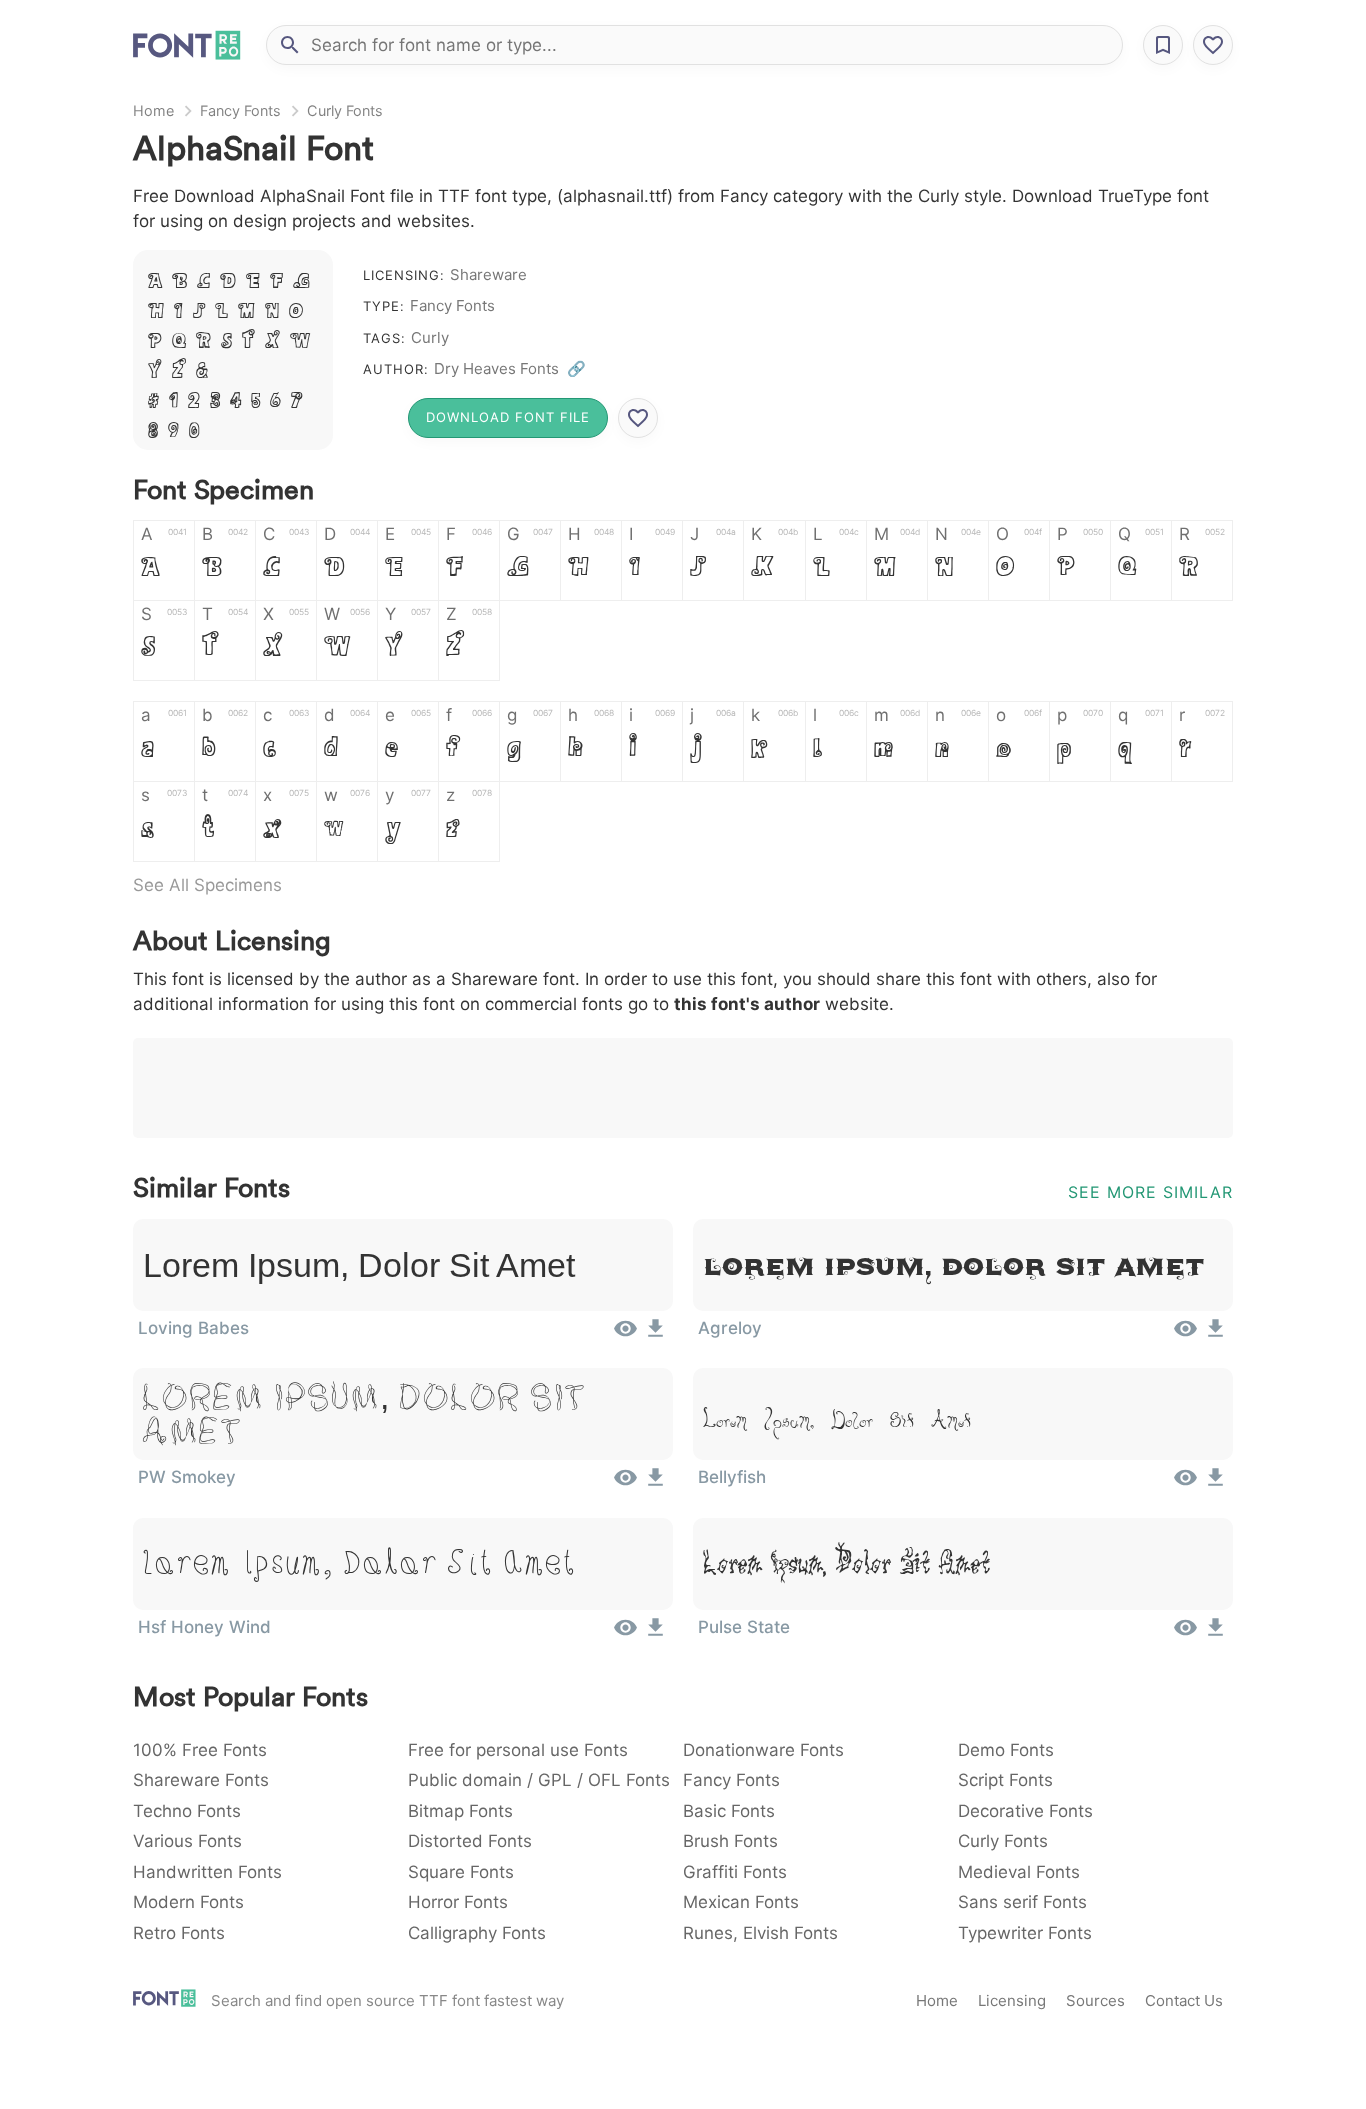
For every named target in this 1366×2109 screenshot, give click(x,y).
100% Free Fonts (200, 1750)
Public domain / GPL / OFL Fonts (539, 1780)
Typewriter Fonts (1025, 1933)
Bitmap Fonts (460, 1811)
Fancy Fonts (240, 110)
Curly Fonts (345, 110)
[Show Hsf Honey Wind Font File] (625, 1634)
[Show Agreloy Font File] (1185, 1335)
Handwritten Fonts (207, 1872)
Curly (430, 337)
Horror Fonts (458, 1902)
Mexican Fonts (741, 1902)
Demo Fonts (1006, 1750)
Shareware (488, 274)
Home (153, 110)
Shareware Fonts (201, 1780)
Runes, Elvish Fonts (760, 1933)
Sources (1095, 2000)
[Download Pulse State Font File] (1215, 1634)
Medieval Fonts (1019, 1872)
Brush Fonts (730, 1841)
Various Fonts (187, 1841)
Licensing (1012, 2000)
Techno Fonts (187, 1811)
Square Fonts (461, 1872)
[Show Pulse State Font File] (1185, 1634)
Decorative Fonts (1025, 1811)
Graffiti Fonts (735, 1872)
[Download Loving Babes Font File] (655, 1335)
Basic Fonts (729, 1811)
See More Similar (1150, 1192)
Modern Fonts (188, 1902)
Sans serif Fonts (1022, 1902)
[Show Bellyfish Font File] (1185, 1484)
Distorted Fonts (470, 1841)
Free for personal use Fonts (518, 1750)
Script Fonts (1005, 1780)
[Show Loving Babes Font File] (625, 1335)
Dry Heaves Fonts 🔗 (510, 368)
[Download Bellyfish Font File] (1215, 1484)
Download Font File (508, 417)
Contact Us (1184, 2000)
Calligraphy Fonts (477, 1933)
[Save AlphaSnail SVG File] (638, 418)
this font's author (747, 1004)
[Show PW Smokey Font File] (625, 1484)
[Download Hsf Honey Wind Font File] (655, 1634)
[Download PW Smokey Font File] (655, 1484)
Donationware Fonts (763, 1750)
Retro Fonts (179, 1933)
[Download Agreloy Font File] (1215, 1335)
